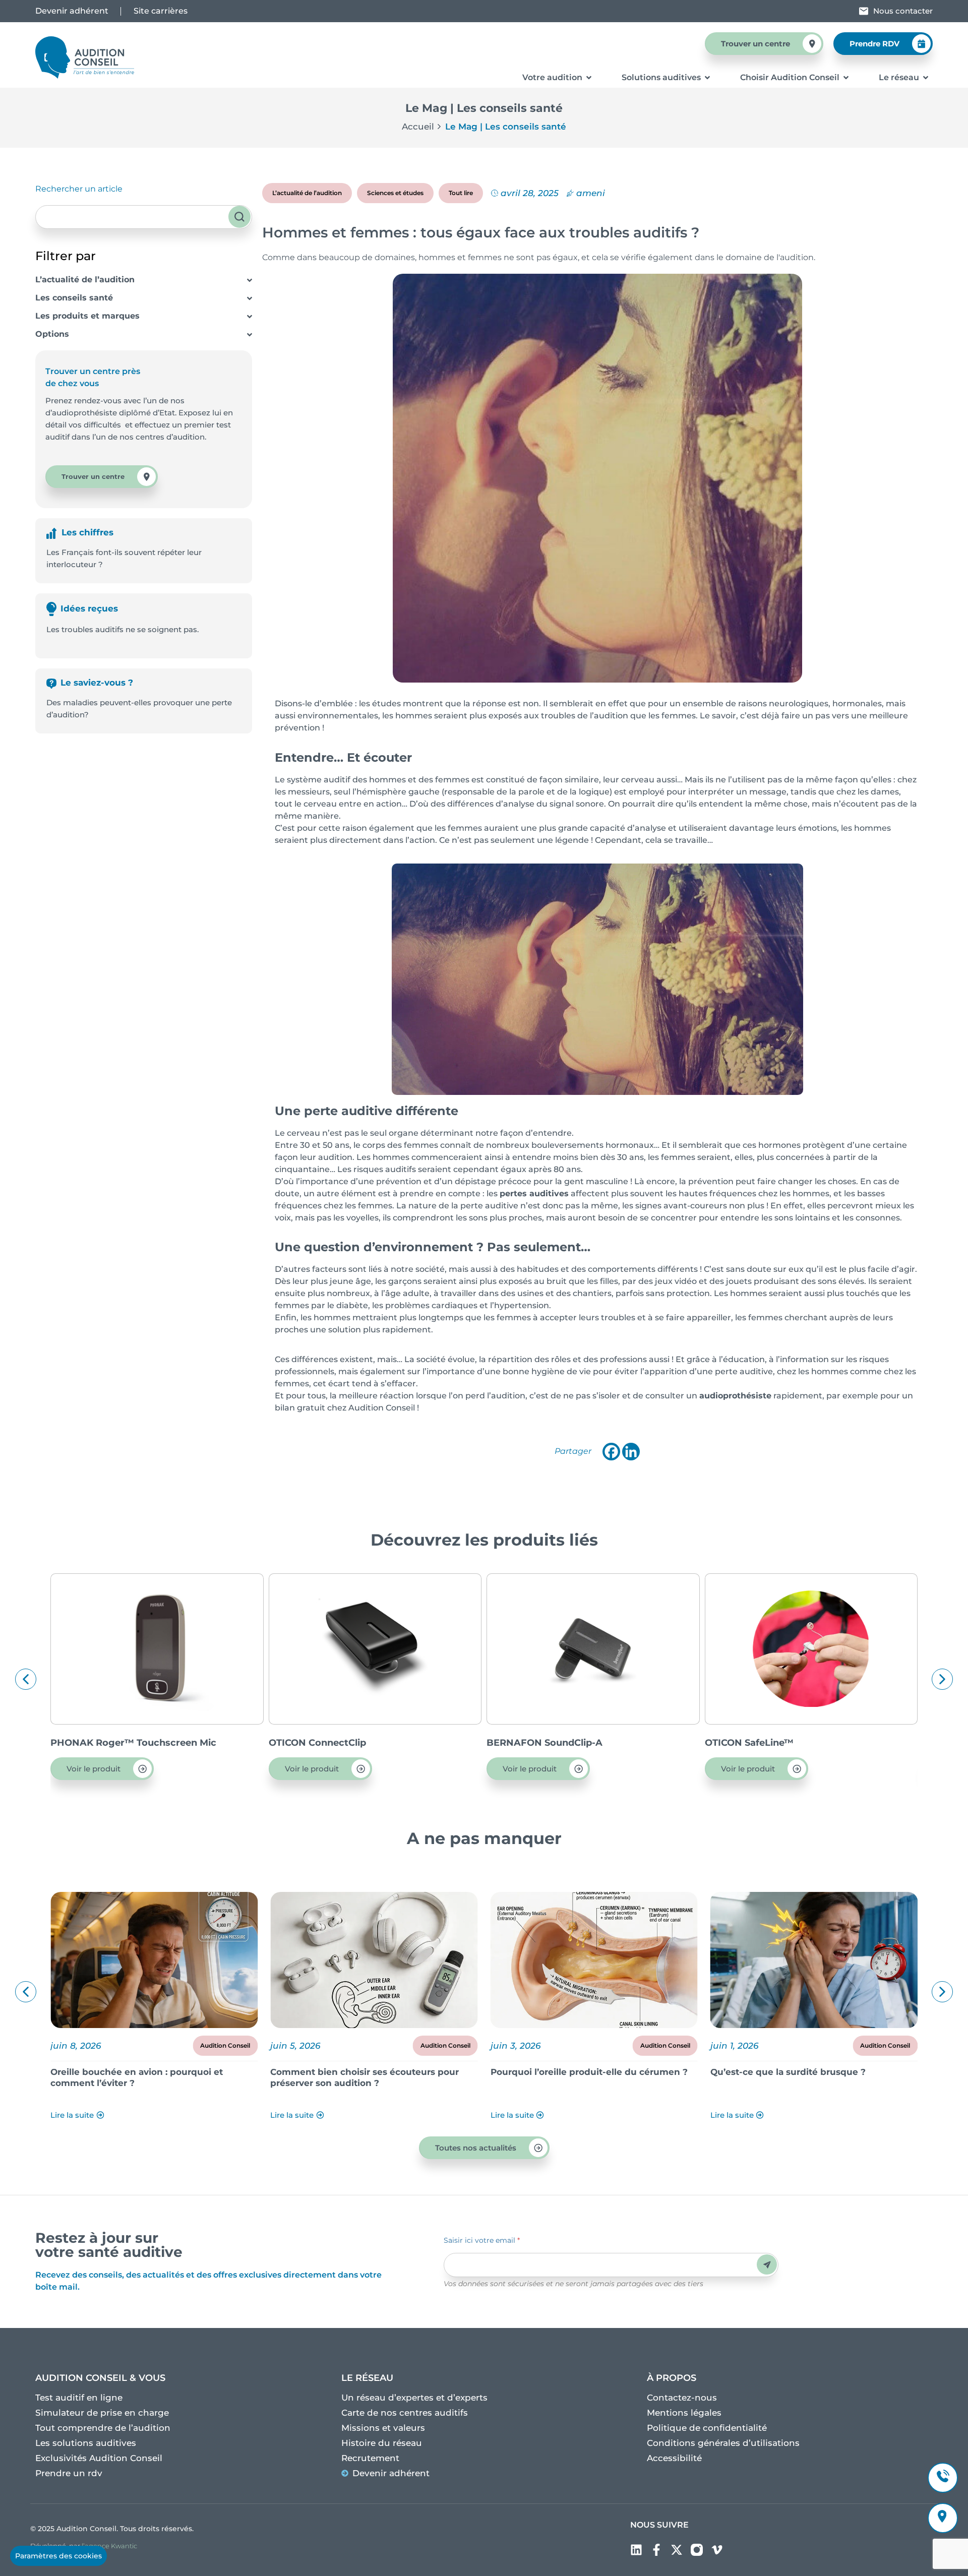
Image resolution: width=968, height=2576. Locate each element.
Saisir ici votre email (482, 2240)
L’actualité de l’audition (85, 280)
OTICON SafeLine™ (749, 1743)
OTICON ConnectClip (317, 1743)
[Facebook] (611, 1452)
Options (52, 334)
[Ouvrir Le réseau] (926, 78)
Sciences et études (395, 193)
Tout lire (461, 193)
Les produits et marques (87, 316)
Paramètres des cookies (58, 2556)
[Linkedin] (631, 1452)
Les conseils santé (74, 298)
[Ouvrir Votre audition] (589, 78)
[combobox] (144, 217)
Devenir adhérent (72, 11)
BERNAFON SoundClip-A (544, 1743)
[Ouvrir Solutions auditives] (707, 78)
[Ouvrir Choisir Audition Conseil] (846, 78)
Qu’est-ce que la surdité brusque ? (788, 2072)
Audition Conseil (225, 2045)
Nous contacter (903, 11)
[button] (26, 1679)
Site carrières (161, 11)
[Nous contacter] (864, 11)
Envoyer (767, 2265)
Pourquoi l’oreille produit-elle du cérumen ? (589, 2072)
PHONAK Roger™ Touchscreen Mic (133, 1743)
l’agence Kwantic (109, 2546)
